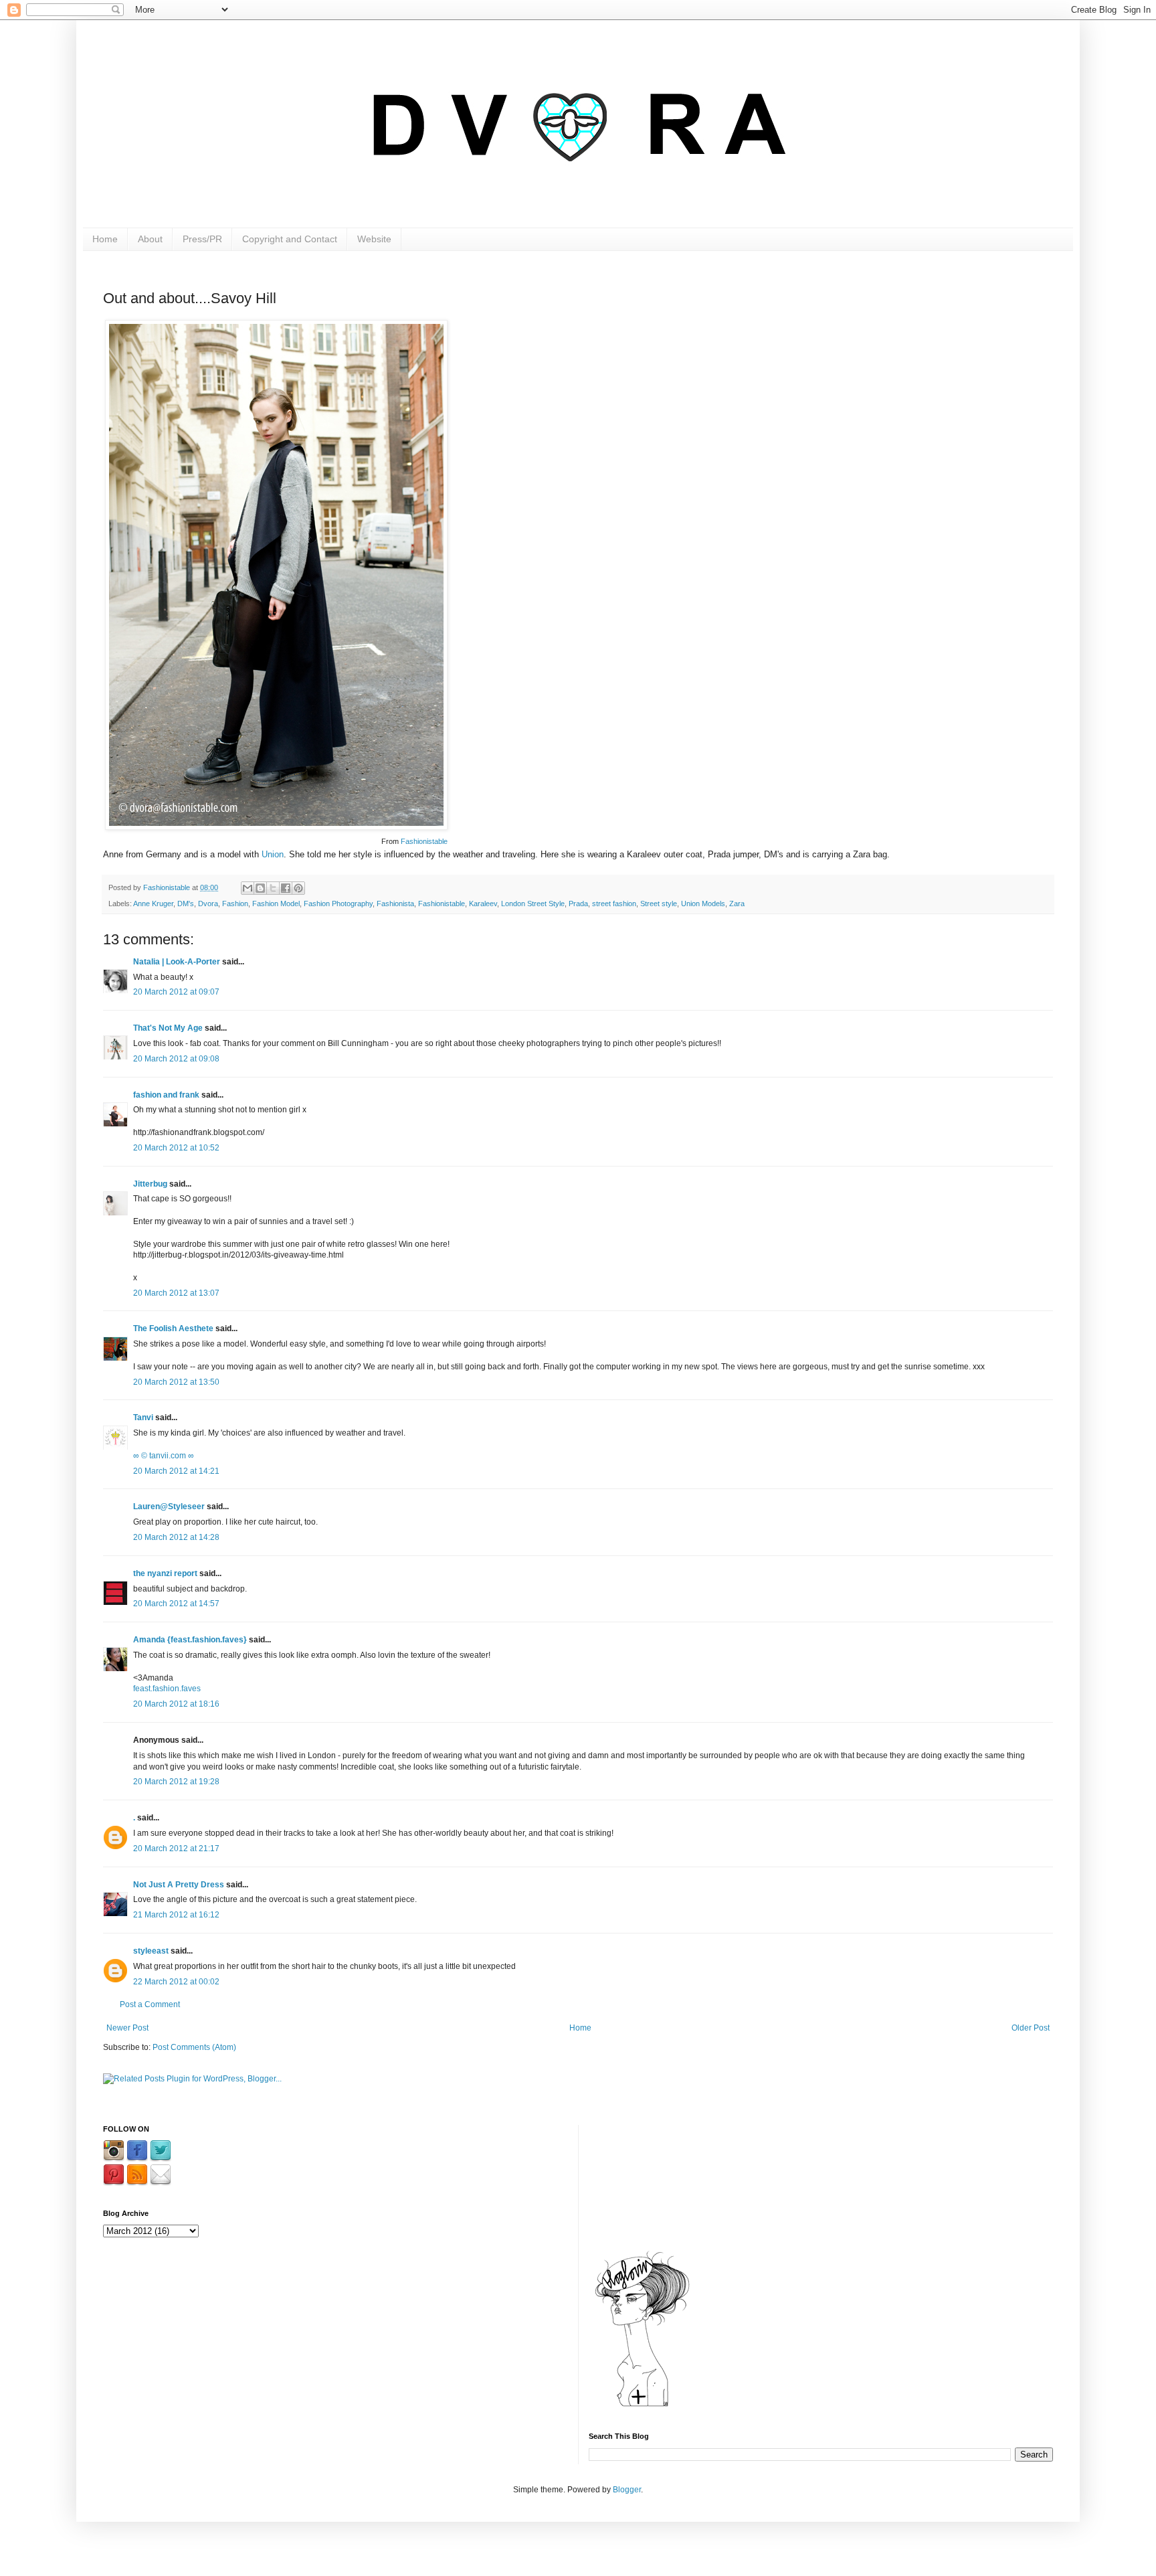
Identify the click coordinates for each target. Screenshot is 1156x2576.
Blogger (627, 2490)
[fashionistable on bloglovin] (642, 2406)
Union (273, 854)
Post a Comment (150, 2004)
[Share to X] (273, 888)
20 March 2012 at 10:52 (176, 1148)
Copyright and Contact (290, 239)
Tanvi (143, 1418)
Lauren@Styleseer (169, 1507)
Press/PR (202, 239)
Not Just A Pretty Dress (179, 1885)
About (150, 239)
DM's (186, 904)
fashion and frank (166, 1095)
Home (105, 239)
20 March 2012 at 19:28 (176, 1782)
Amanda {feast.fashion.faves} (190, 1640)
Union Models (703, 904)
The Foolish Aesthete (173, 1328)
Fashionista (395, 904)
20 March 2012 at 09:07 (176, 992)
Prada (578, 904)
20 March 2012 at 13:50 (176, 1382)
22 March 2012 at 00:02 (176, 1982)
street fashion (614, 904)
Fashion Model (276, 904)
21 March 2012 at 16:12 (176, 1915)
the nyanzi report (165, 1573)
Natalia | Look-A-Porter (177, 962)
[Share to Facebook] (286, 888)
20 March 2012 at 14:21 (176, 1471)
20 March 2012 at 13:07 (176, 1293)
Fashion (235, 904)
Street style (659, 904)
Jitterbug (150, 1184)
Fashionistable (424, 841)
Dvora (208, 904)
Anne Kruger (153, 904)
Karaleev (483, 904)
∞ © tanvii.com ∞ (164, 1456)
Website (374, 239)
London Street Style (533, 904)
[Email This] (248, 888)
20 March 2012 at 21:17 (176, 1849)
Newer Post (127, 2028)
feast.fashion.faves (167, 1689)
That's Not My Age (168, 1028)
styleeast (151, 1951)
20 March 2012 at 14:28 (176, 1537)
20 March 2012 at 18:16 (176, 1704)
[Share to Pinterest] (298, 888)
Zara (737, 904)
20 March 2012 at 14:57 (176, 1604)
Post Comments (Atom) (194, 2047)
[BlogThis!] (260, 888)
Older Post (1031, 2028)
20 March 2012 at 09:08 (176, 1059)
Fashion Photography (338, 904)
